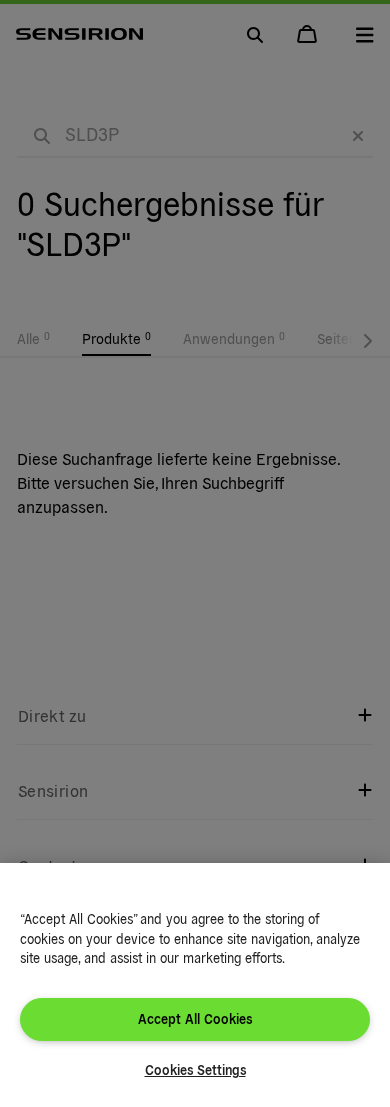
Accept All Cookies (195, 1018)
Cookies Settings (195, 1069)
